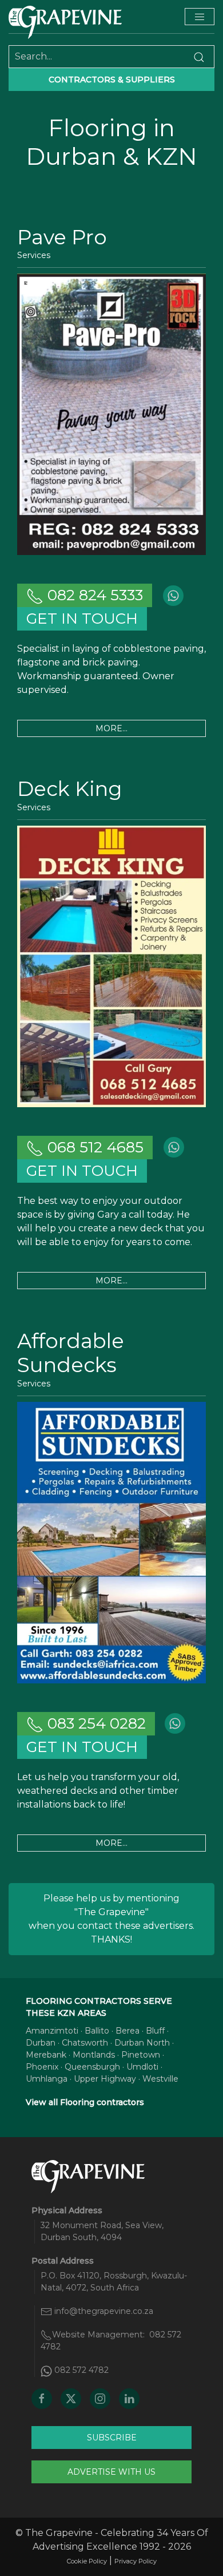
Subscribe (112, 2438)
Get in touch (82, 619)
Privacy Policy (136, 2561)
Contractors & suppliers (112, 80)
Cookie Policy (87, 2561)
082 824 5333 (93, 595)
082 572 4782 (81, 2370)
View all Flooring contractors (85, 2102)
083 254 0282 (95, 1723)
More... (111, 728)
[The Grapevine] (65, 22)
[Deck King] (111, 966)
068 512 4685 (93, 1147)
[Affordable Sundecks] (111, 1542)
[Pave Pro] (111, 413)
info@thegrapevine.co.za (104, 2311)
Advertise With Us (111, 2472)
